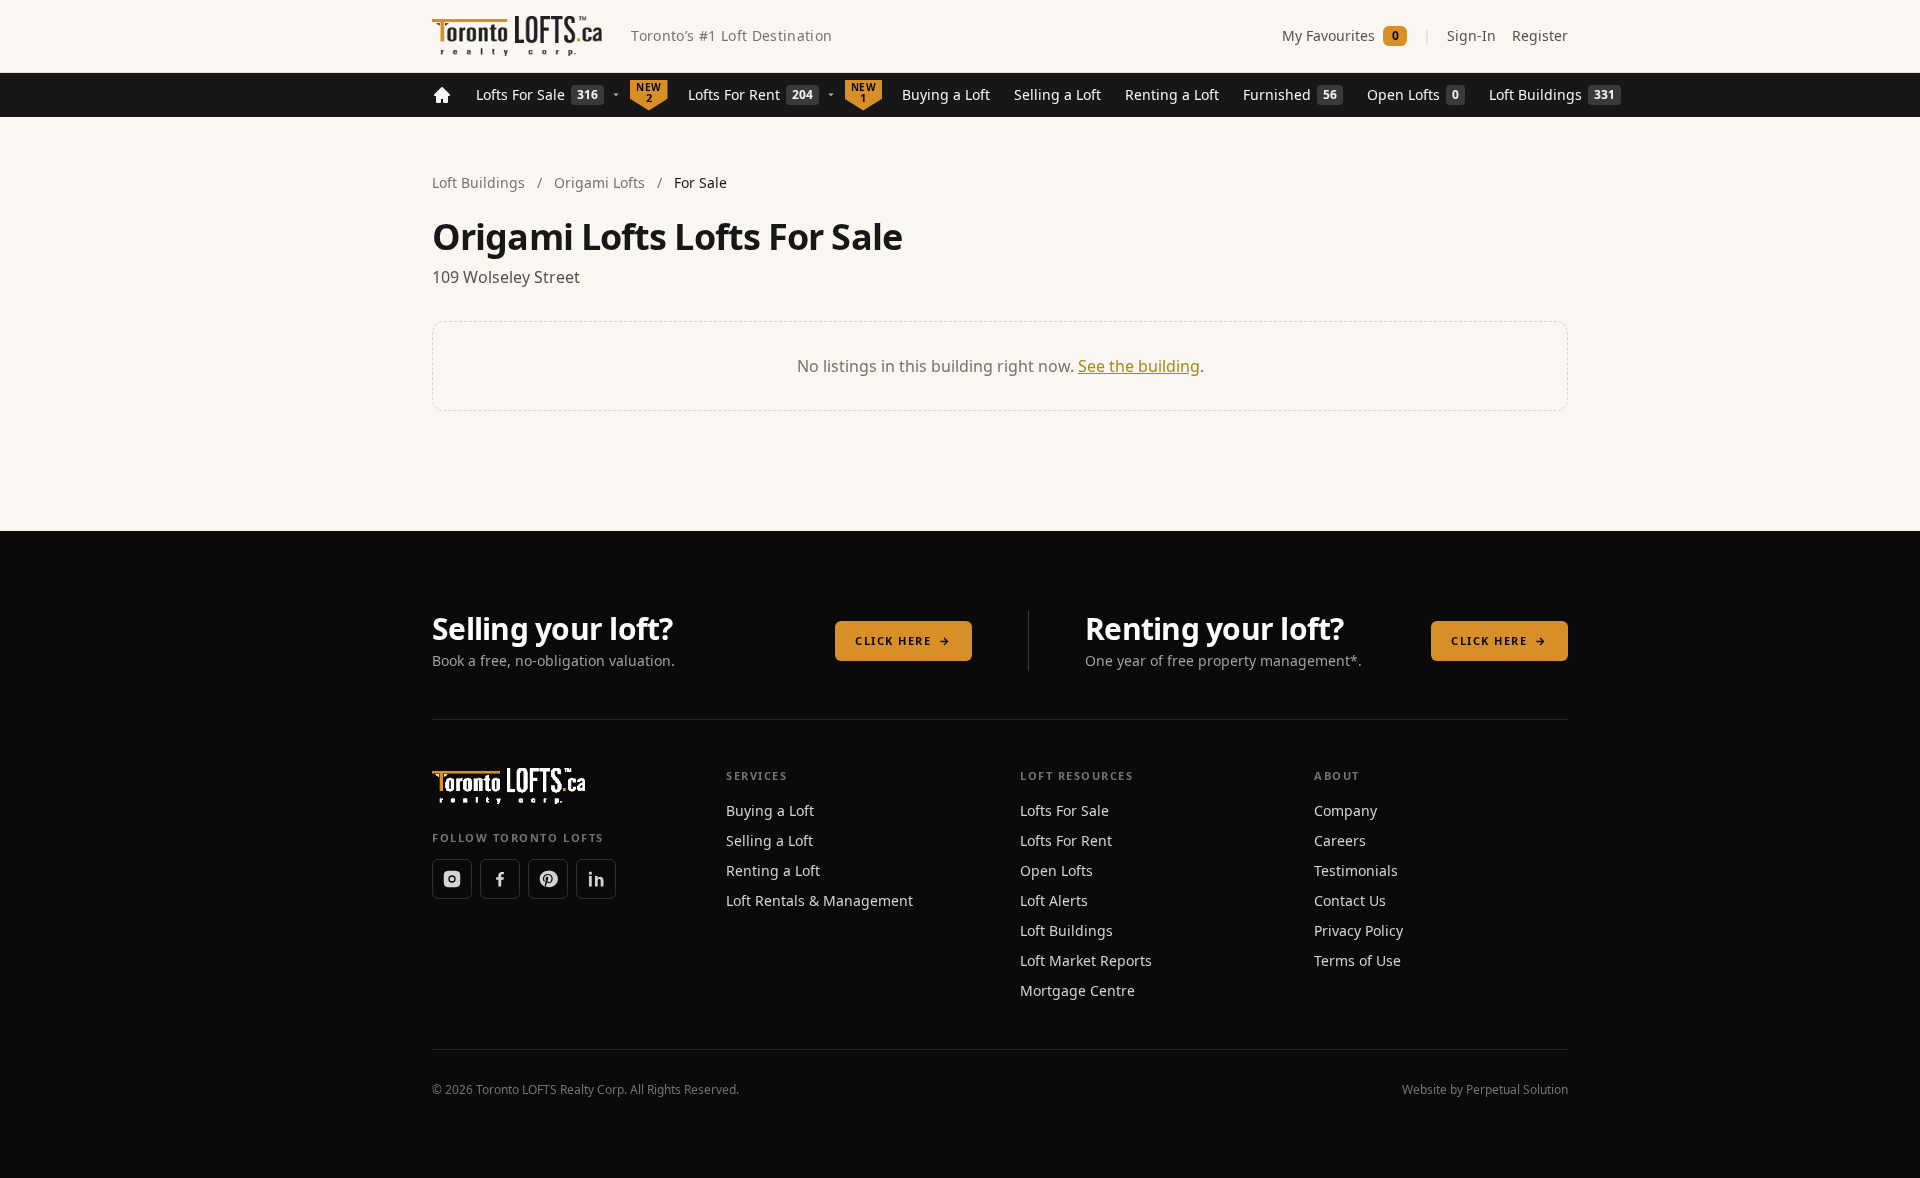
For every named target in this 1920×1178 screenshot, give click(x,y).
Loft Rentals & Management (819, 900)
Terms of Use (1357, 960)
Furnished (1290, 94)
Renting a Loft (1172, 94)
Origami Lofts (599, 182)
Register (1540, 35)
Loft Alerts (1054, 900)
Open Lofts (1413, 94)
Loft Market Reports (1086, 960)
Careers (1340, 840)
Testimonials (1356, 870)
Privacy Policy (1358, 930)
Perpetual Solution (1517, 1089)
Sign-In (1471, 35)
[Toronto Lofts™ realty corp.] (519, 36)
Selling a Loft (1057, 94)
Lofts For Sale (537, 94)
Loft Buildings (1552, 94)
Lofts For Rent (750, 94)
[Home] (442, 95)
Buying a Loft (946, 94)
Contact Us (1350, 900)
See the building (1139, 366)
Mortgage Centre (1077, 990)
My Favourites (1340, 35)
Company (1345, 810)
